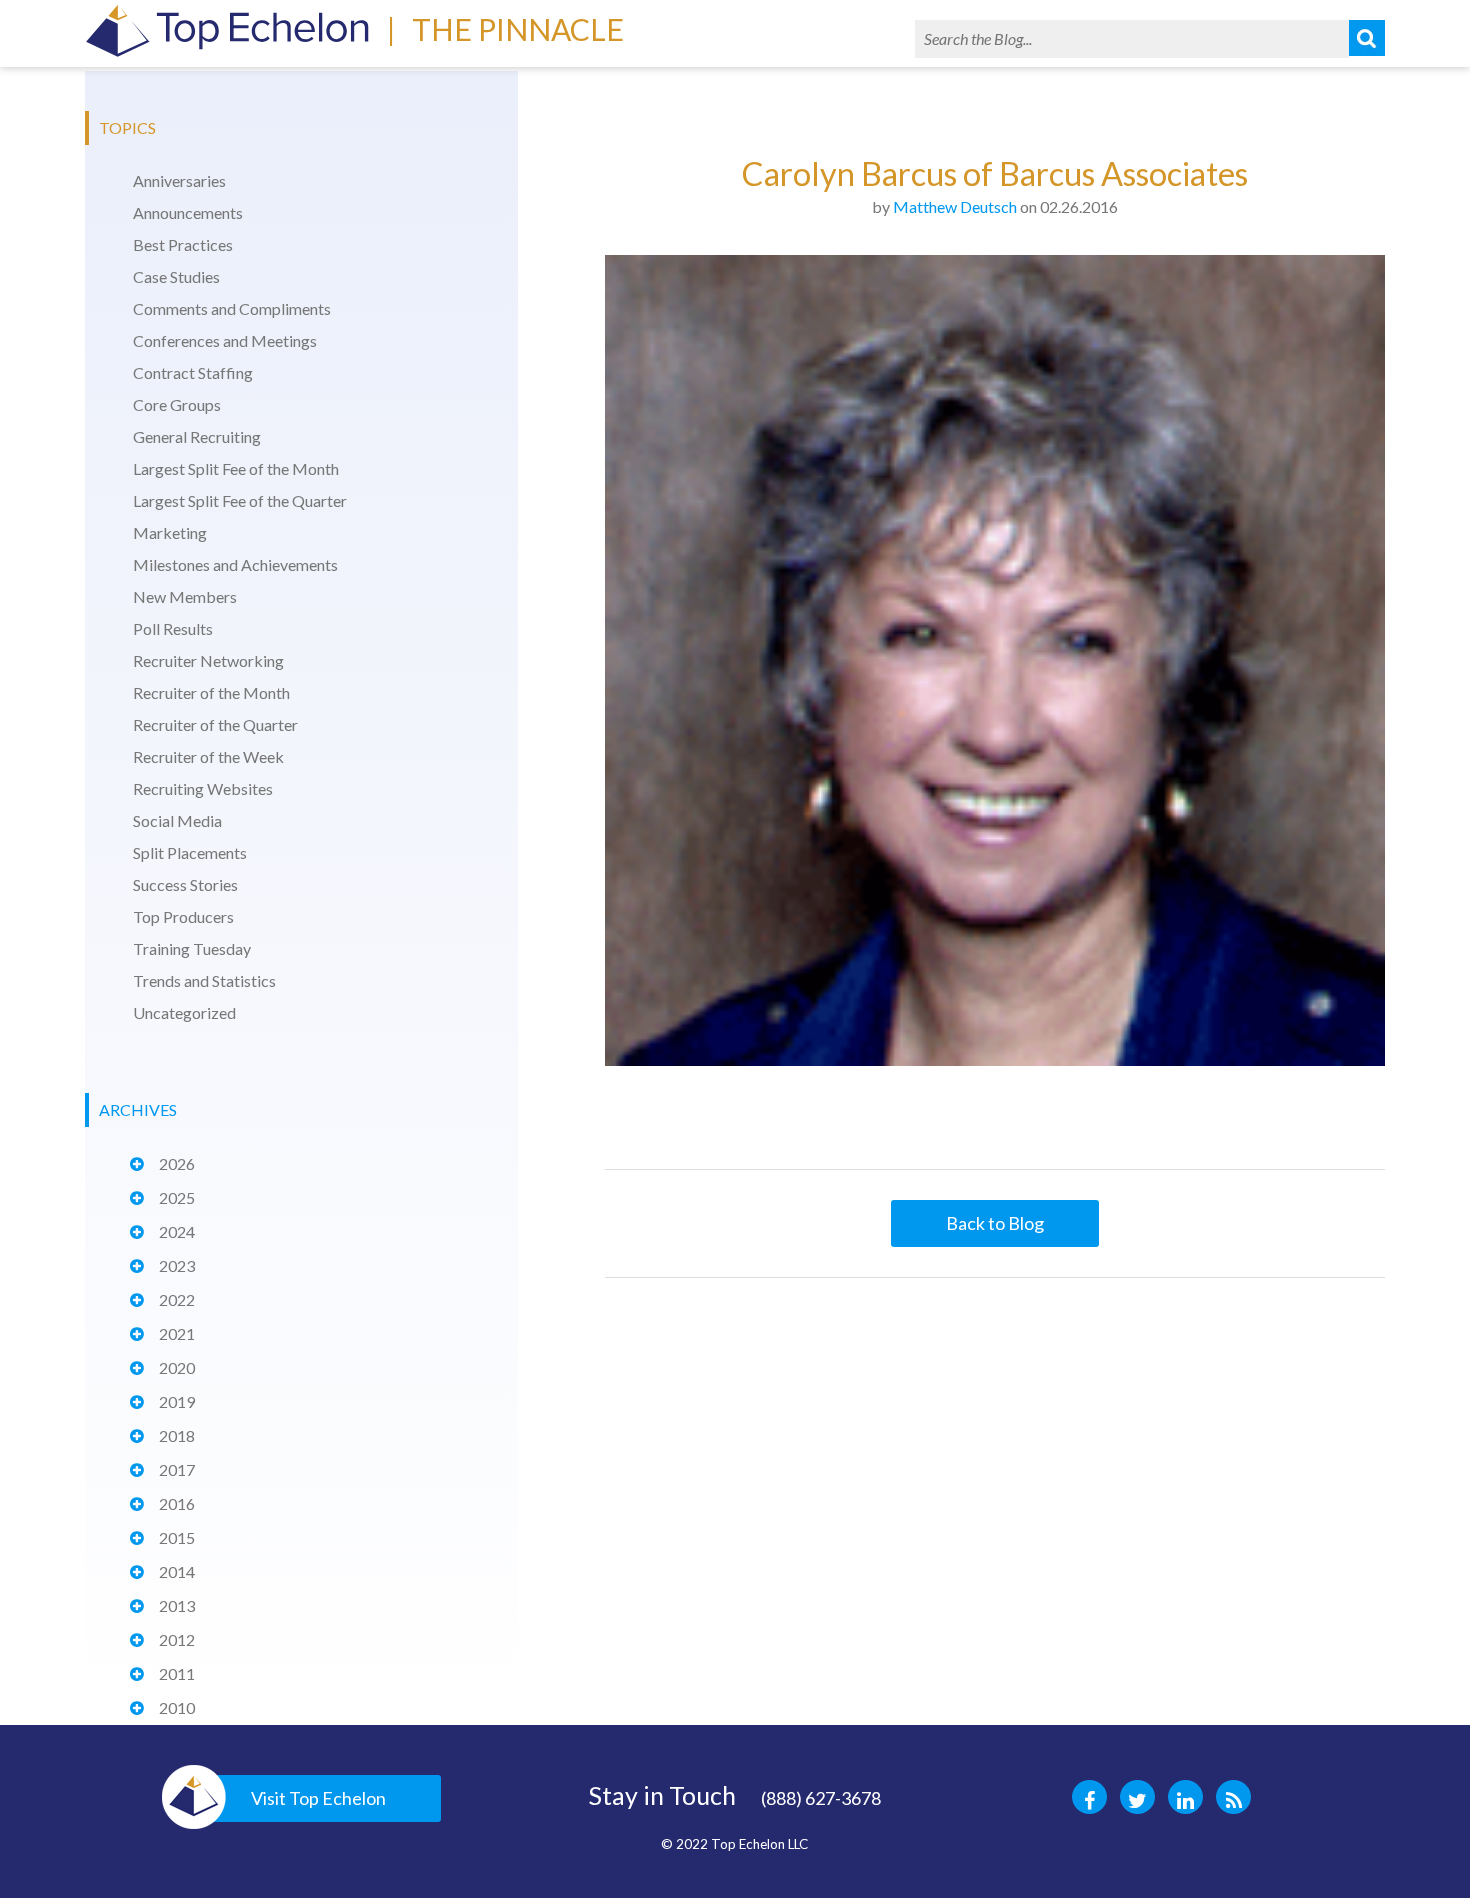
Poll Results (173, 628)
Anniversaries (179, 180)
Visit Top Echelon (318, 1798)
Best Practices (183, 244)
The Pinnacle (518, 29)
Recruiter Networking (208, 660)
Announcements (188, 212)
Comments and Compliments (232, 308)
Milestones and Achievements (235, 564)
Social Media (177, 820)
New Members (185, 596)
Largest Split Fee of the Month (236, 468)
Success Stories (185, 884)
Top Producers (183, 916)
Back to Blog (995, 1223)
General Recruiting (197, 436)
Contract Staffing (193, 372)
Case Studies (176, 276)
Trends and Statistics (204, 980)
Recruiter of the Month (211, 692)
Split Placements (190, 852)
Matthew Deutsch (955, 206)
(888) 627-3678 (821, 1798)
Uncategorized (184, 1012)
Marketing (170, 532)
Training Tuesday (192, 948)
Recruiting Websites (203, 788)
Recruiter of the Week (208, 756)
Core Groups (177, 404)
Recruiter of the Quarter (215, 724)
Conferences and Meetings (225, 340)
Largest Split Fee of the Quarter (240, 500)
